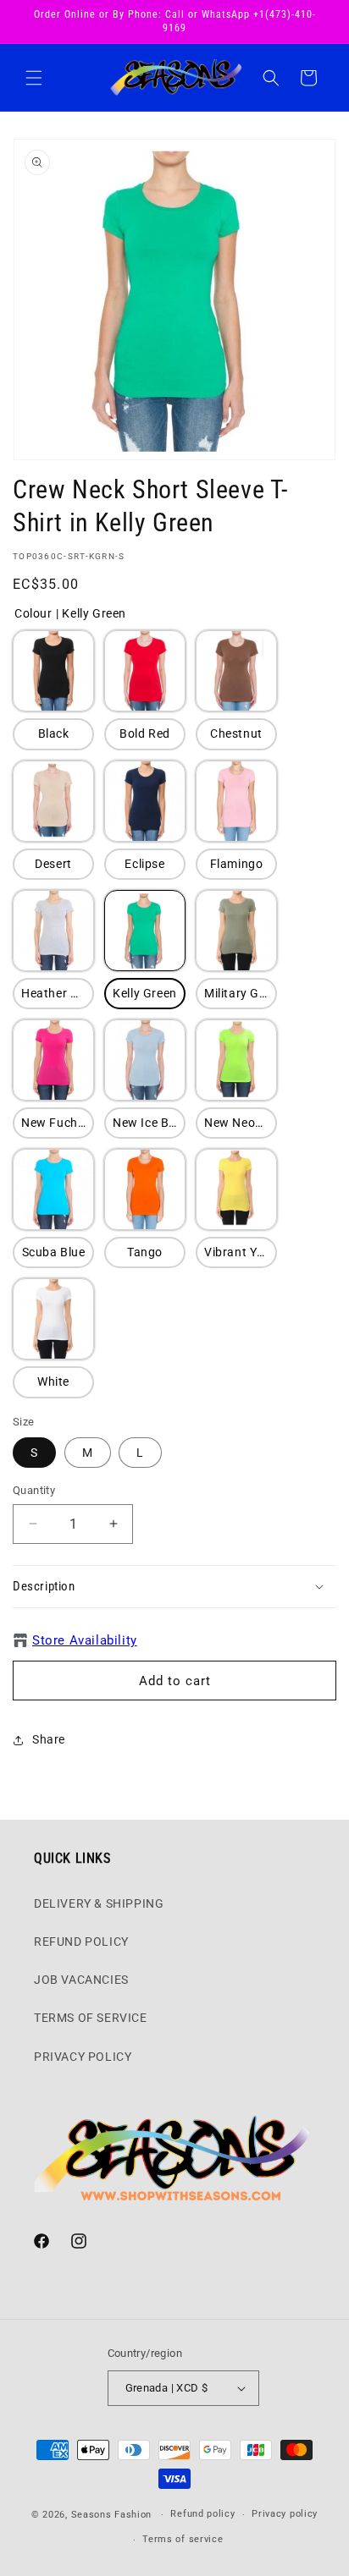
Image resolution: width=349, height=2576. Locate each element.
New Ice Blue (149, 1123)
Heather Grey (58, 993)
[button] (34, 78)
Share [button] (49, 1739)
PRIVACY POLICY (83, 2057)
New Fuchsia (58, 1123)
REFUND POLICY (81, 1942)
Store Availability (85, 1640)
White (53, 1381)
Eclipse (144, 864)
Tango (145, 1252)
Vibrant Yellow (241, 1252)
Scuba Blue (54, 1252)
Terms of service (183, 2539)
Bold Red (145, 733)
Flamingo (237, 864)
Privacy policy (285, 2514)
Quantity (34, 1490)
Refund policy (202, 2514)
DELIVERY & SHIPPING (99, 1903)
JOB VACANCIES (81, 1980)
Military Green (241, 993)
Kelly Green (145, 993)
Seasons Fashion (112, 2515)
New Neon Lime (241, 1123)
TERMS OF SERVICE (91, 2018)
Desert (53, 864)
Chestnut (236, 733)
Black (54, 733)
